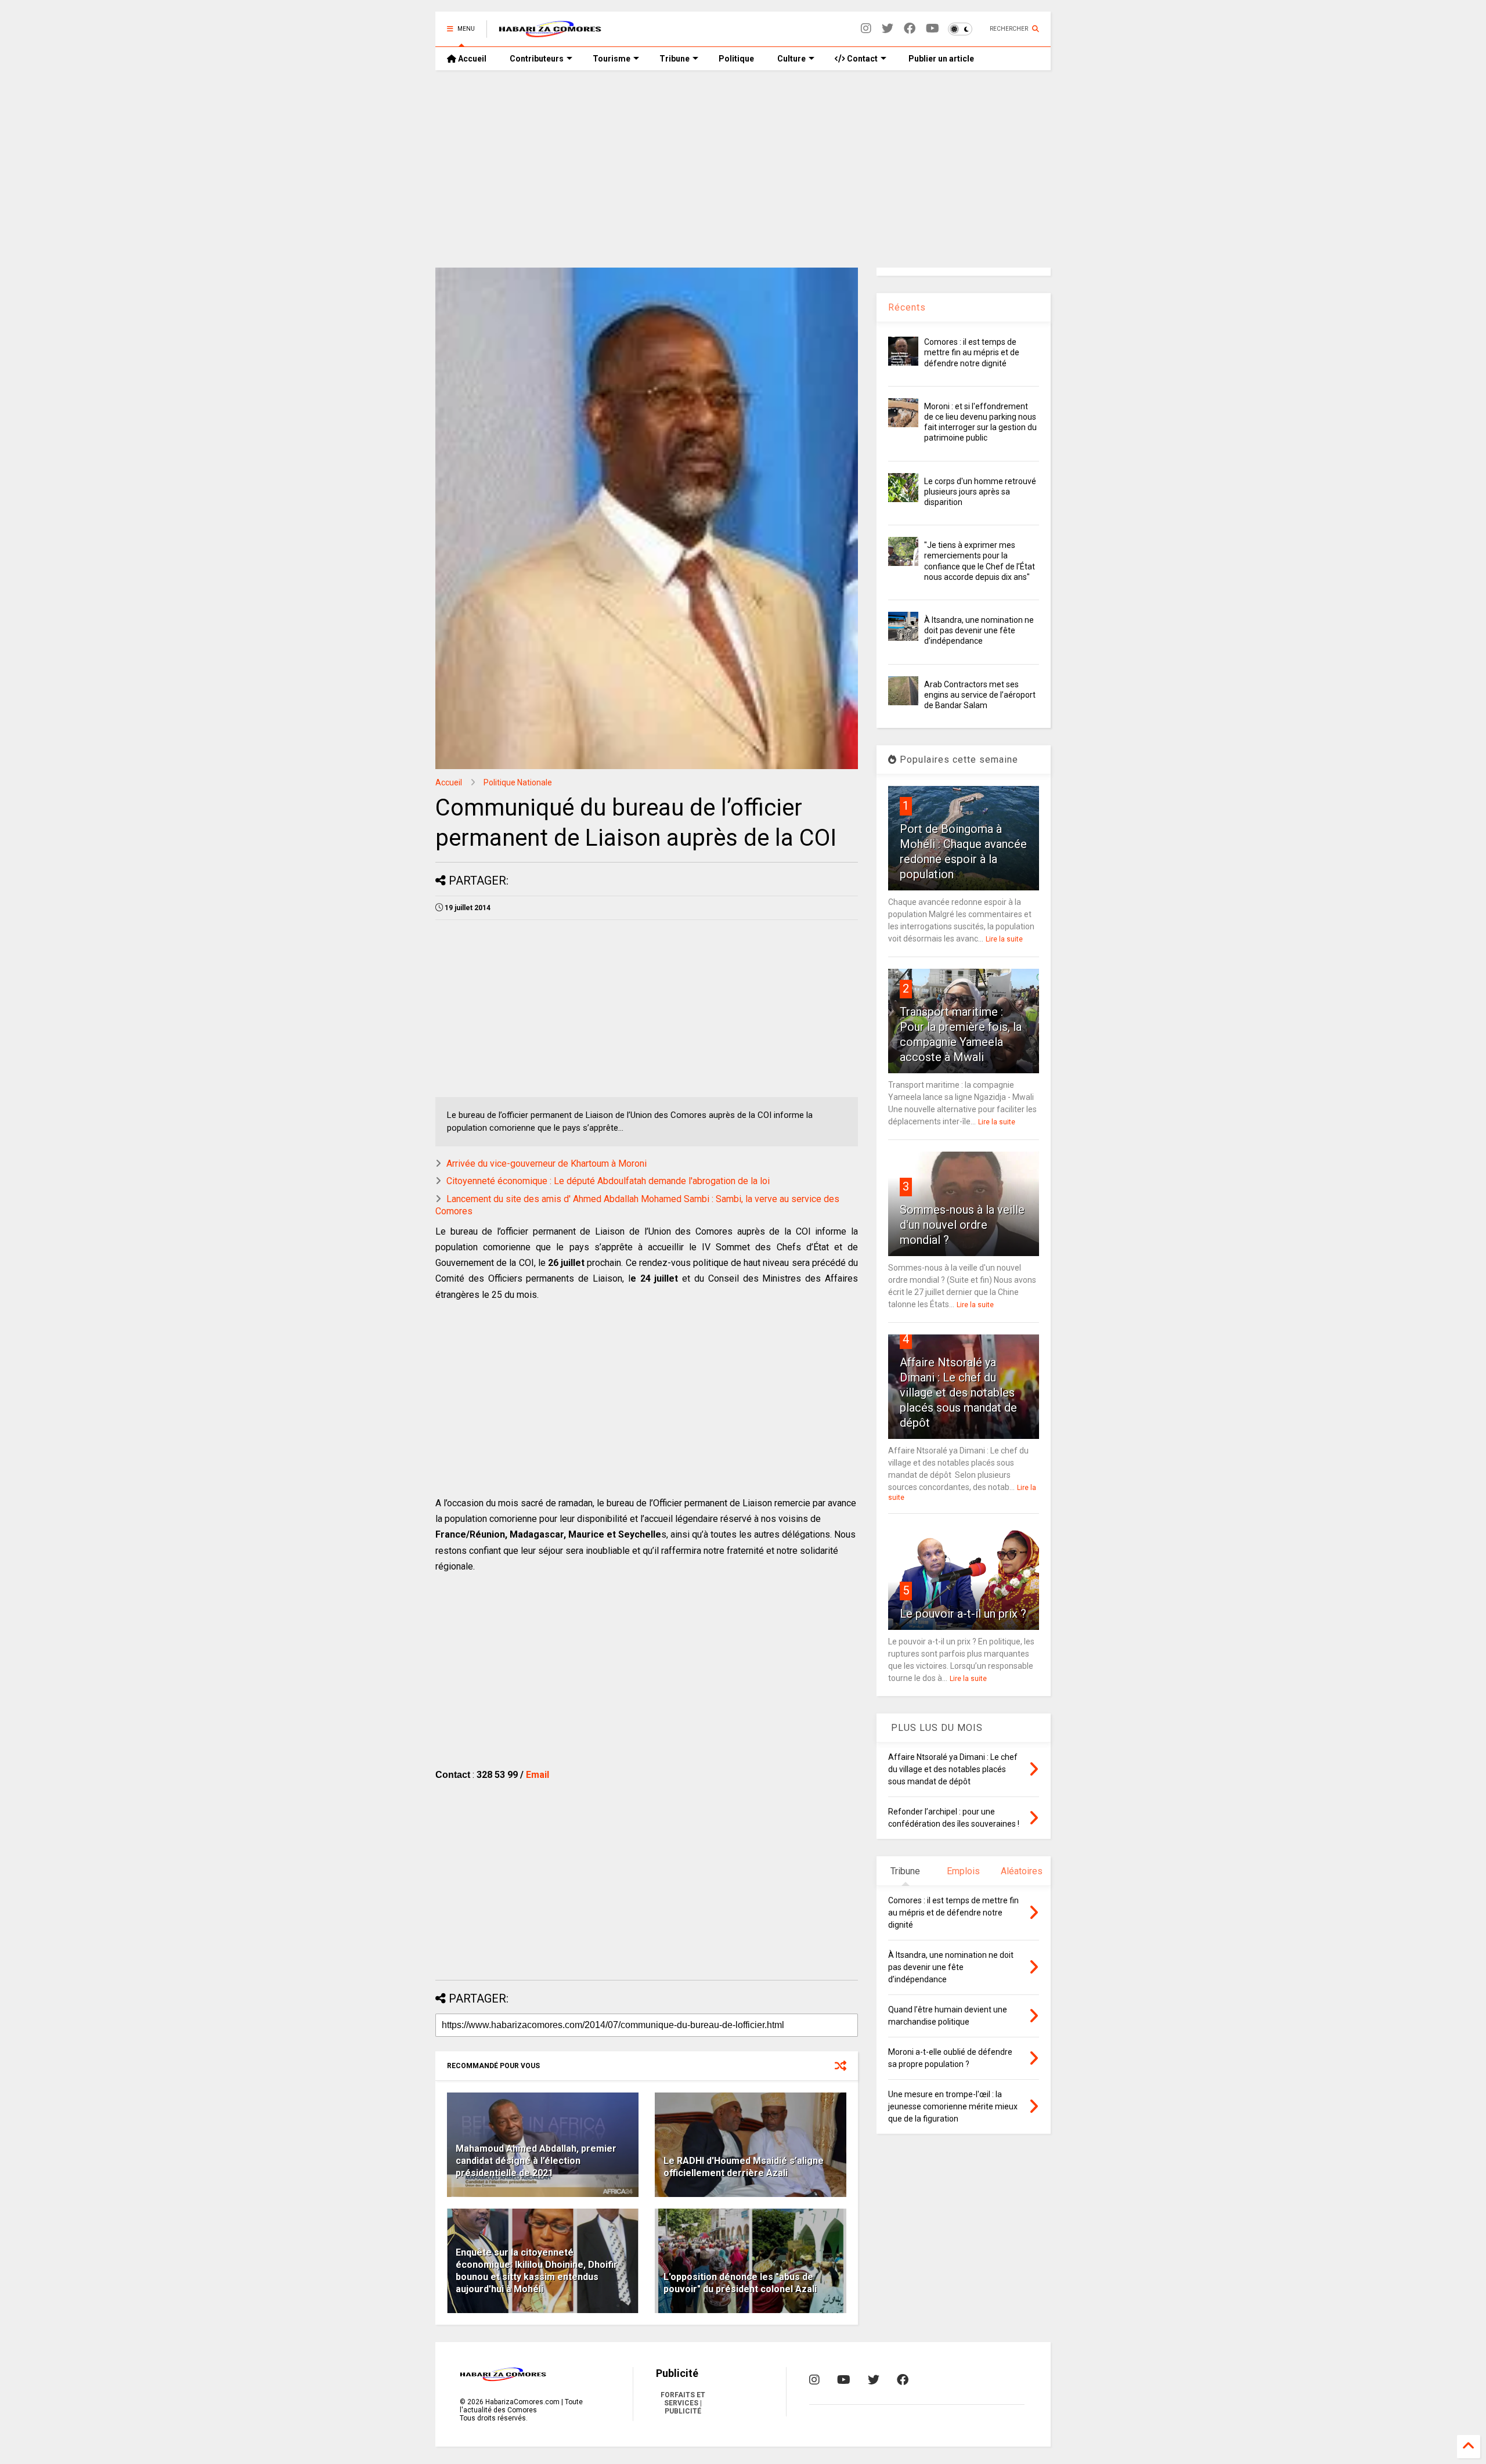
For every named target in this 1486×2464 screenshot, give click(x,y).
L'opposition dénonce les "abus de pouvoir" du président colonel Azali (740, 2283)
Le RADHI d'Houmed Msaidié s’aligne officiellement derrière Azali (744, 2167)
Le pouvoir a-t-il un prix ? (963, 1614)
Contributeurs (537, 59)
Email (538, 1775)
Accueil (471, 59)
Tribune (675, 59)
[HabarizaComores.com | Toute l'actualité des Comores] (550, 33)
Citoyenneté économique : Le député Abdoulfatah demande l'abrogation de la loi (608, 1181)
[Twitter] (888, 29)
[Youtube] (933, 29)
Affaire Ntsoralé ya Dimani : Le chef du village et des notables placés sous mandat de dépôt (958, 1392)
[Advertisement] (743, 169)
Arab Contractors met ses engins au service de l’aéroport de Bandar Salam (980, 695)
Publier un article (940, 59)
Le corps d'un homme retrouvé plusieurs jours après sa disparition (980, 492)
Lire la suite (1004, 939)
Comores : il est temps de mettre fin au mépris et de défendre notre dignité (972, 352)
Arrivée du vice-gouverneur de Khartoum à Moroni (547, 1164)
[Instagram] (866, 29)
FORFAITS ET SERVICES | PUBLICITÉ (683, 2403)
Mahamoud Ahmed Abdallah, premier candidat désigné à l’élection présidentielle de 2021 (536, 2161)
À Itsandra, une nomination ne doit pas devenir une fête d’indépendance (979, 630)
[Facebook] (910, 29)
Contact (861, 59)
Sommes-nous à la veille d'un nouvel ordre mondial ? (962, 1225)
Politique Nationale (518, 782)
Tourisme (612, 59)
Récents (907, 307)
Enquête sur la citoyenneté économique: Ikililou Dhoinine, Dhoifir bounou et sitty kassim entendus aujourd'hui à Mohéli (537, 2270)
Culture (791, 59)
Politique (736, 59)
